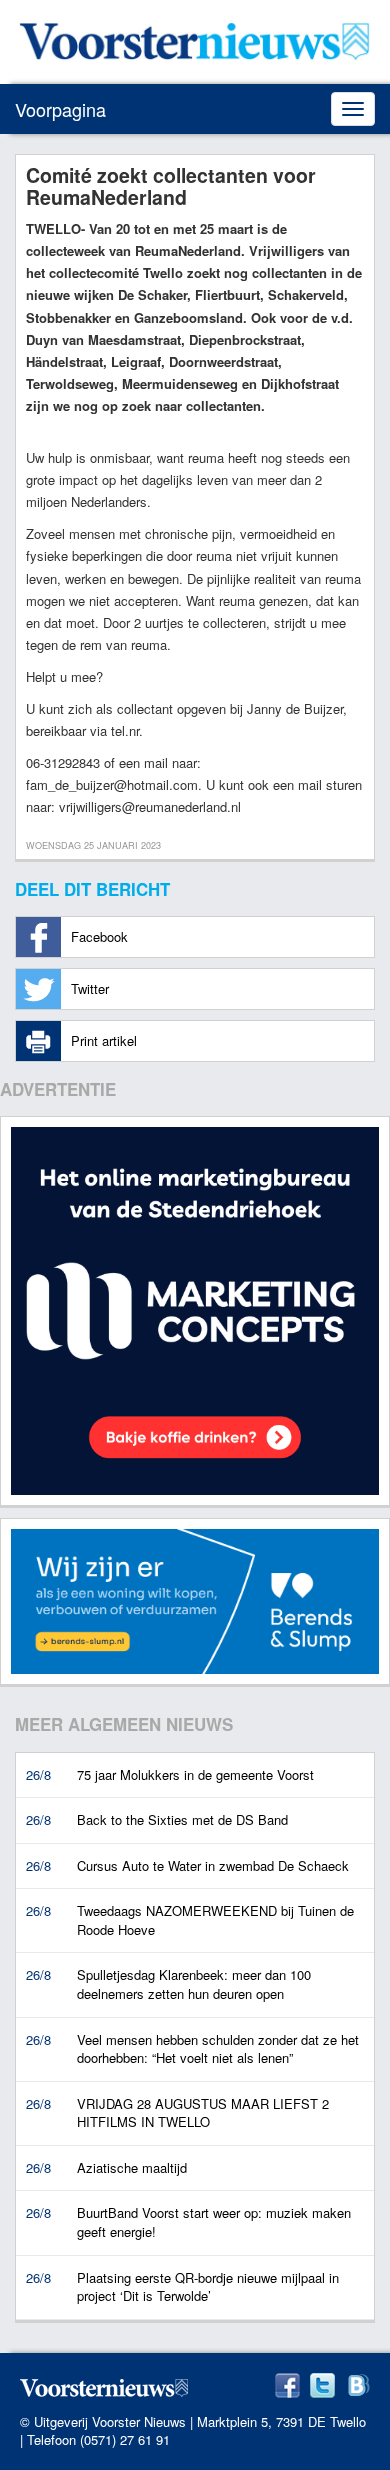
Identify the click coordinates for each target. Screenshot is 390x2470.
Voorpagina (60, 109)
